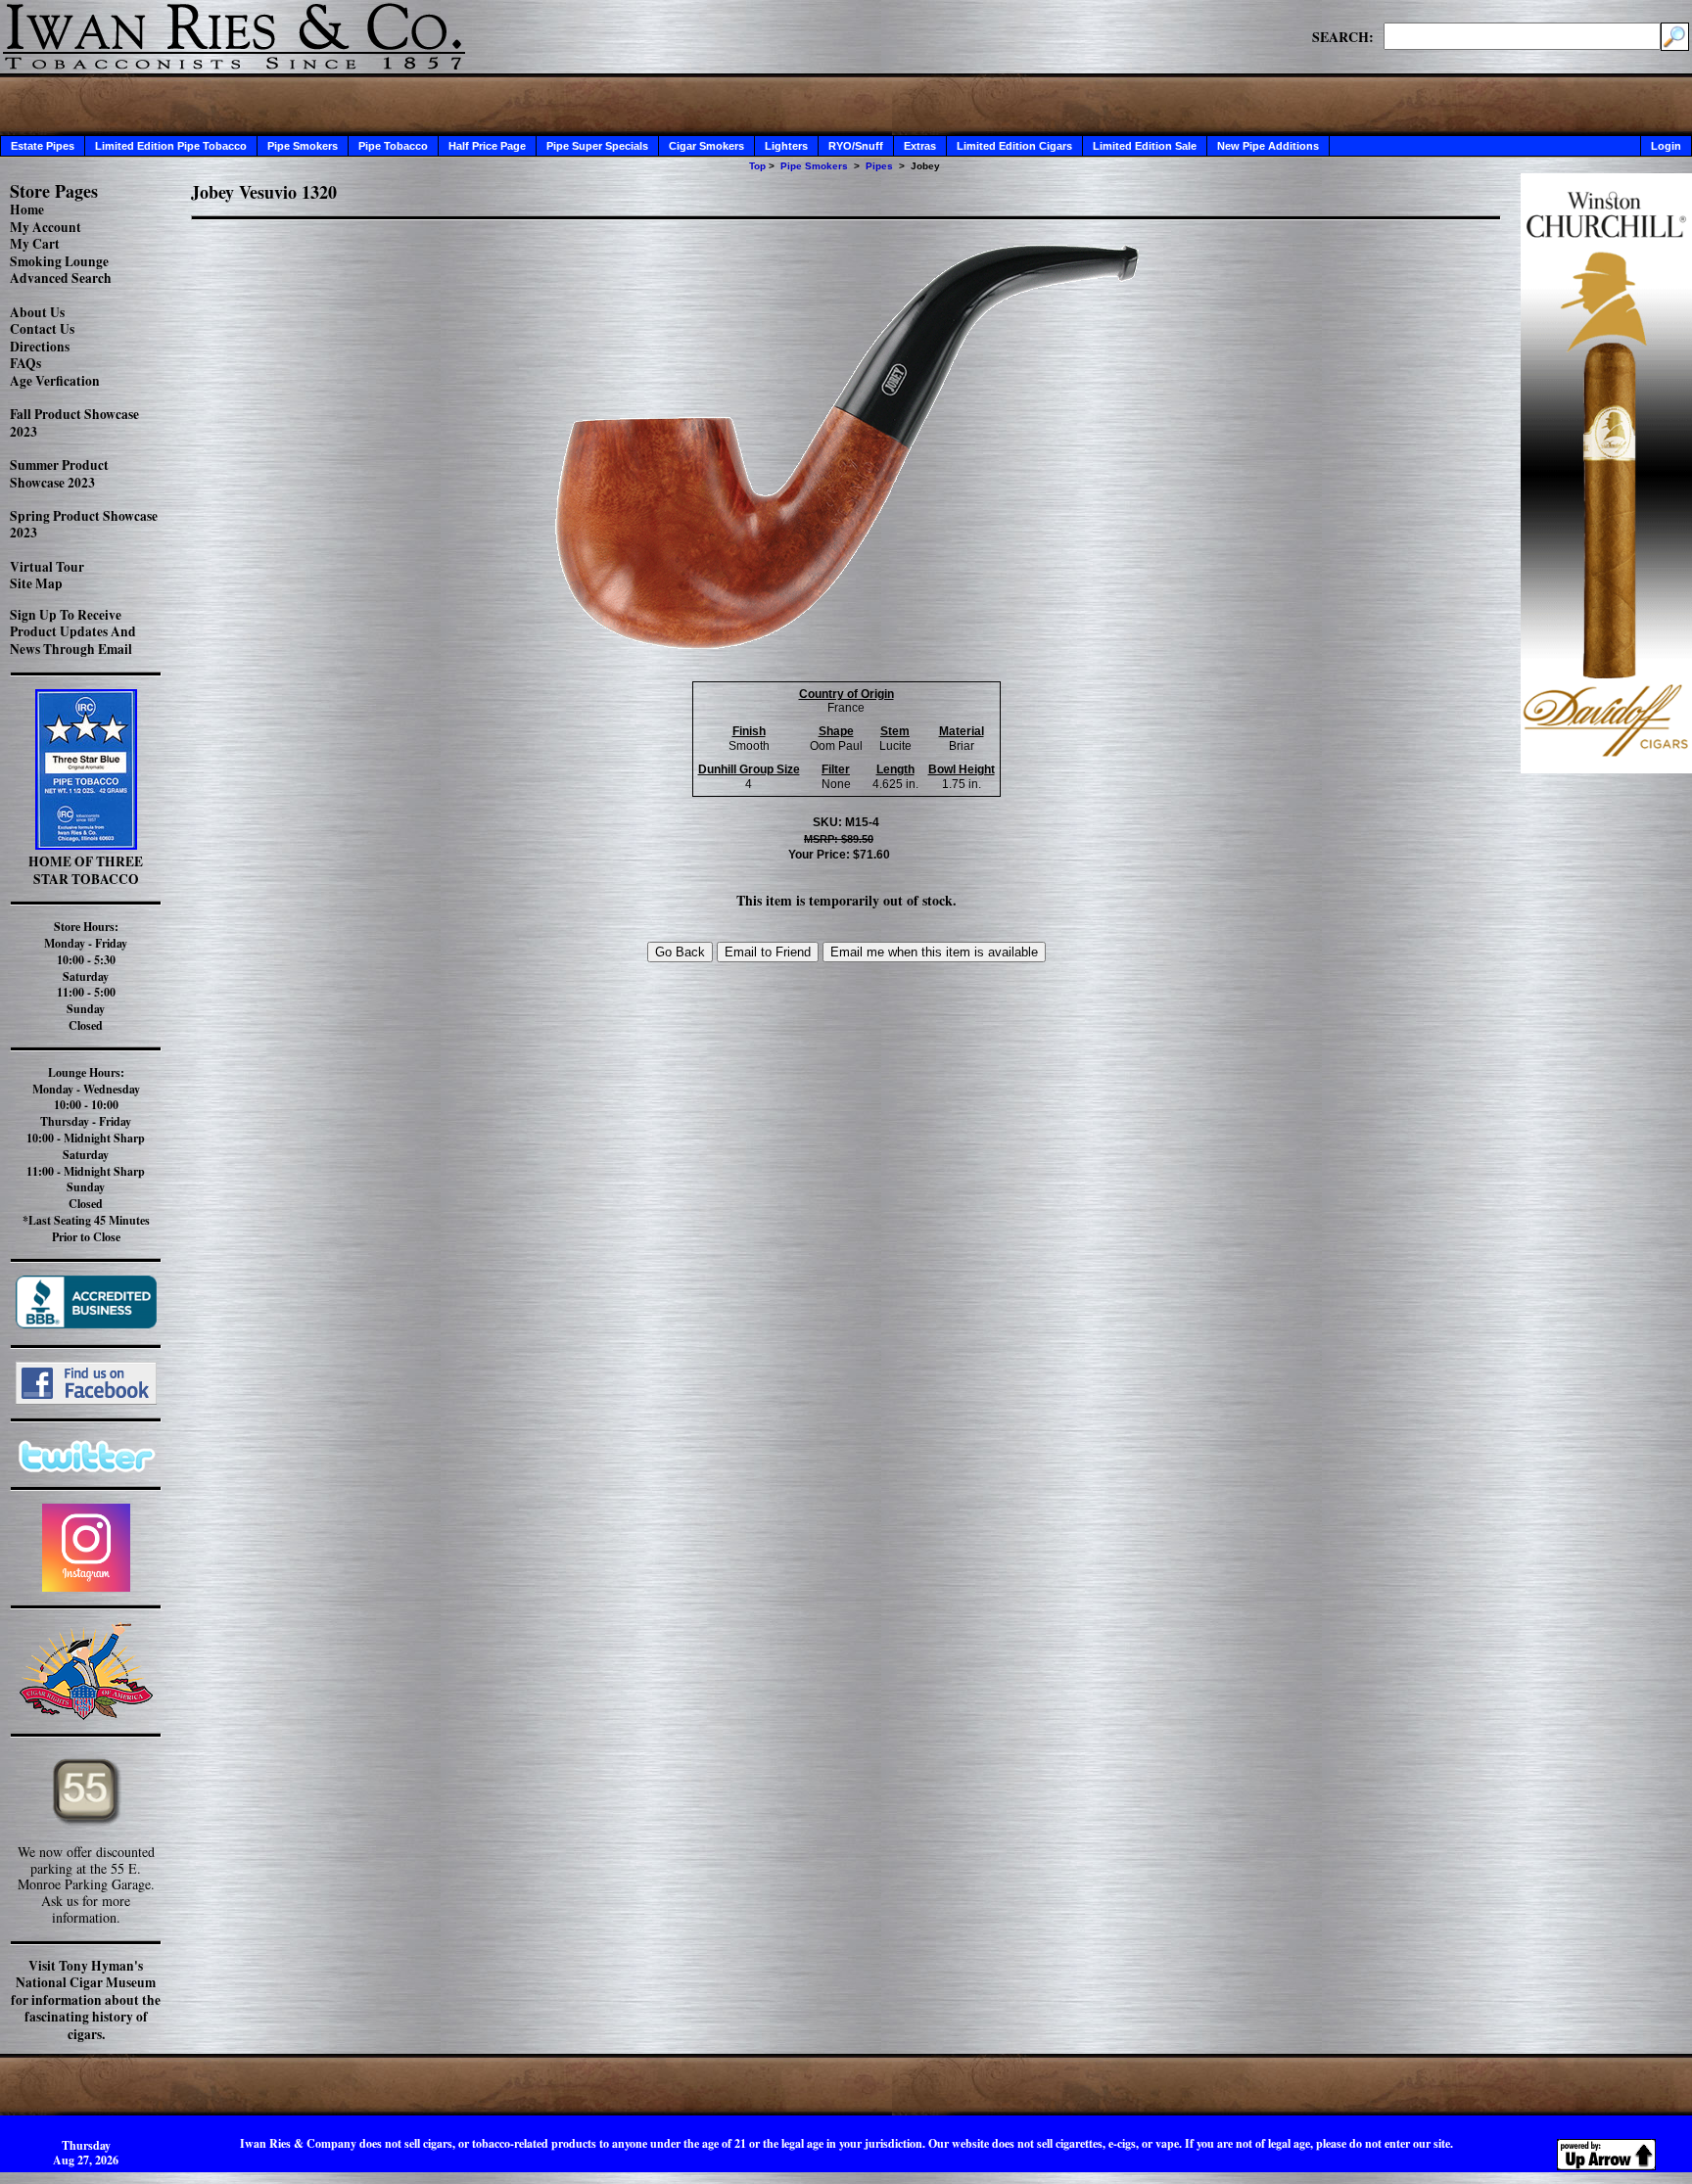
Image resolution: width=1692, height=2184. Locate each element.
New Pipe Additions (1268, 146)
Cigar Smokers (706, 146)
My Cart (35, 244)
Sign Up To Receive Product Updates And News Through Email (73, 632)
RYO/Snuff (856, 146)
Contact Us (42, 329)
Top (757, 166)
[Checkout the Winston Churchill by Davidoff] (1606, 768)
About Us (37, 312)
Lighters (786, 146)
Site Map (36, 583)
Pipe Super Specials (597, 146)
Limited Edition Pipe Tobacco (171, 146)
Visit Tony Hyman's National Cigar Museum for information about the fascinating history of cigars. (86, 2000)
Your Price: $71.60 (839, 855)
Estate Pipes (43, 146)
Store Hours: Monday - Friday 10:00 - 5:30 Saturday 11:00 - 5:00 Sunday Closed (86, 976)
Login (1666, 146)
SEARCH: (1343, 36)
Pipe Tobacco (393, 146)
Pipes (879, 166)
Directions (40, 347)
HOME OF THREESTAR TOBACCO (86, 870)
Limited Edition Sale (1145, 146)
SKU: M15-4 (846, 822)
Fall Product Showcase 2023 (74, 423)
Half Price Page (487, 146)
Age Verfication (55, 381)
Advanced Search (61, 278)
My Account (46, 227)
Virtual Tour (47, 567)
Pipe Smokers (303, 146)
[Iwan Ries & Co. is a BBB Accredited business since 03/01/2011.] (86, 1323)
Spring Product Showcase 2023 (84, 525)
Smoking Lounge (59, 261)
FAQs (25, 363)
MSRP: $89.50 (839, 839)
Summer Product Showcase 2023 (59, 474)
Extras (920, 146)
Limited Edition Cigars (1014, 146)
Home (27, 209)
